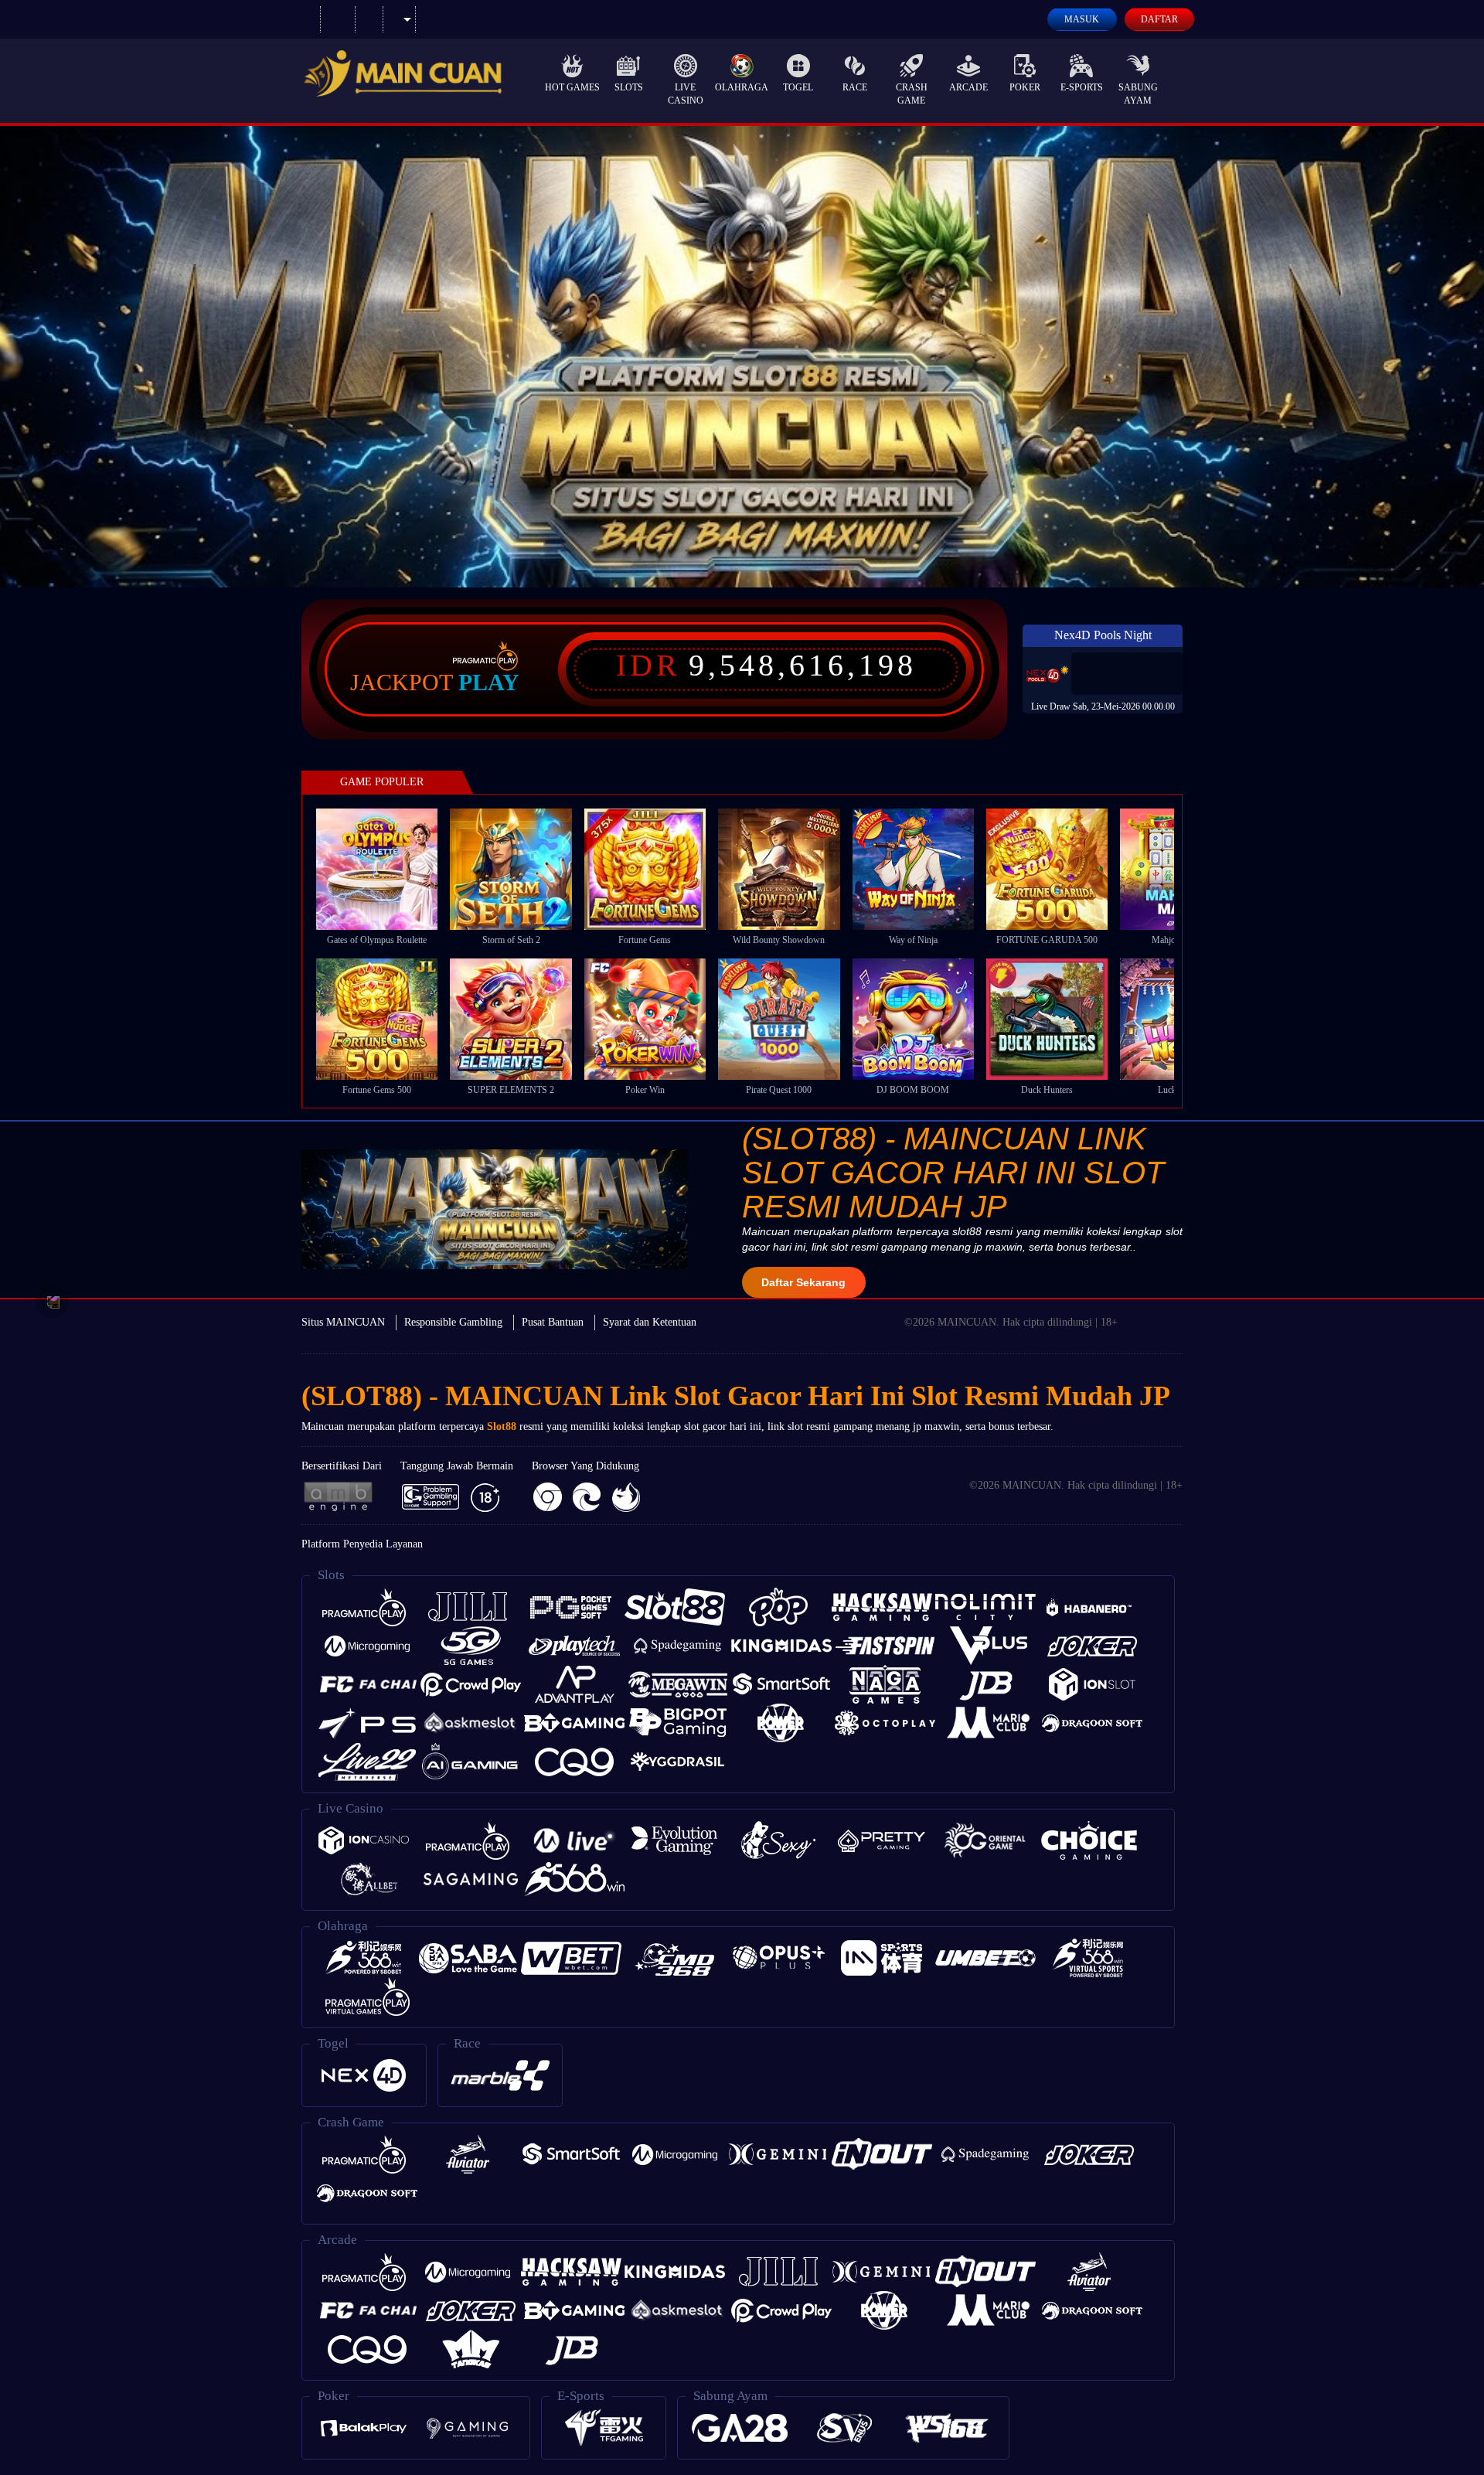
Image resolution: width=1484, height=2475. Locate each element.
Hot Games (572, 87)
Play (489, 683)
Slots (629, 87)
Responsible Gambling (453, 1322)
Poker (1025, 87)
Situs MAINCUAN (343, 1322)
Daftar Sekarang (803, 1282)
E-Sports (1082, 87)
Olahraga (742, 87)
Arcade (968, 87)
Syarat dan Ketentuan (650, 1322)
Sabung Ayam (1138, 94)
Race (855, 87)
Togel (798, 87)
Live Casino (686, 94)
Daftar (1159, 19)
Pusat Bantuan (553, 1322)
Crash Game (912, 94)
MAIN (387, 868)
